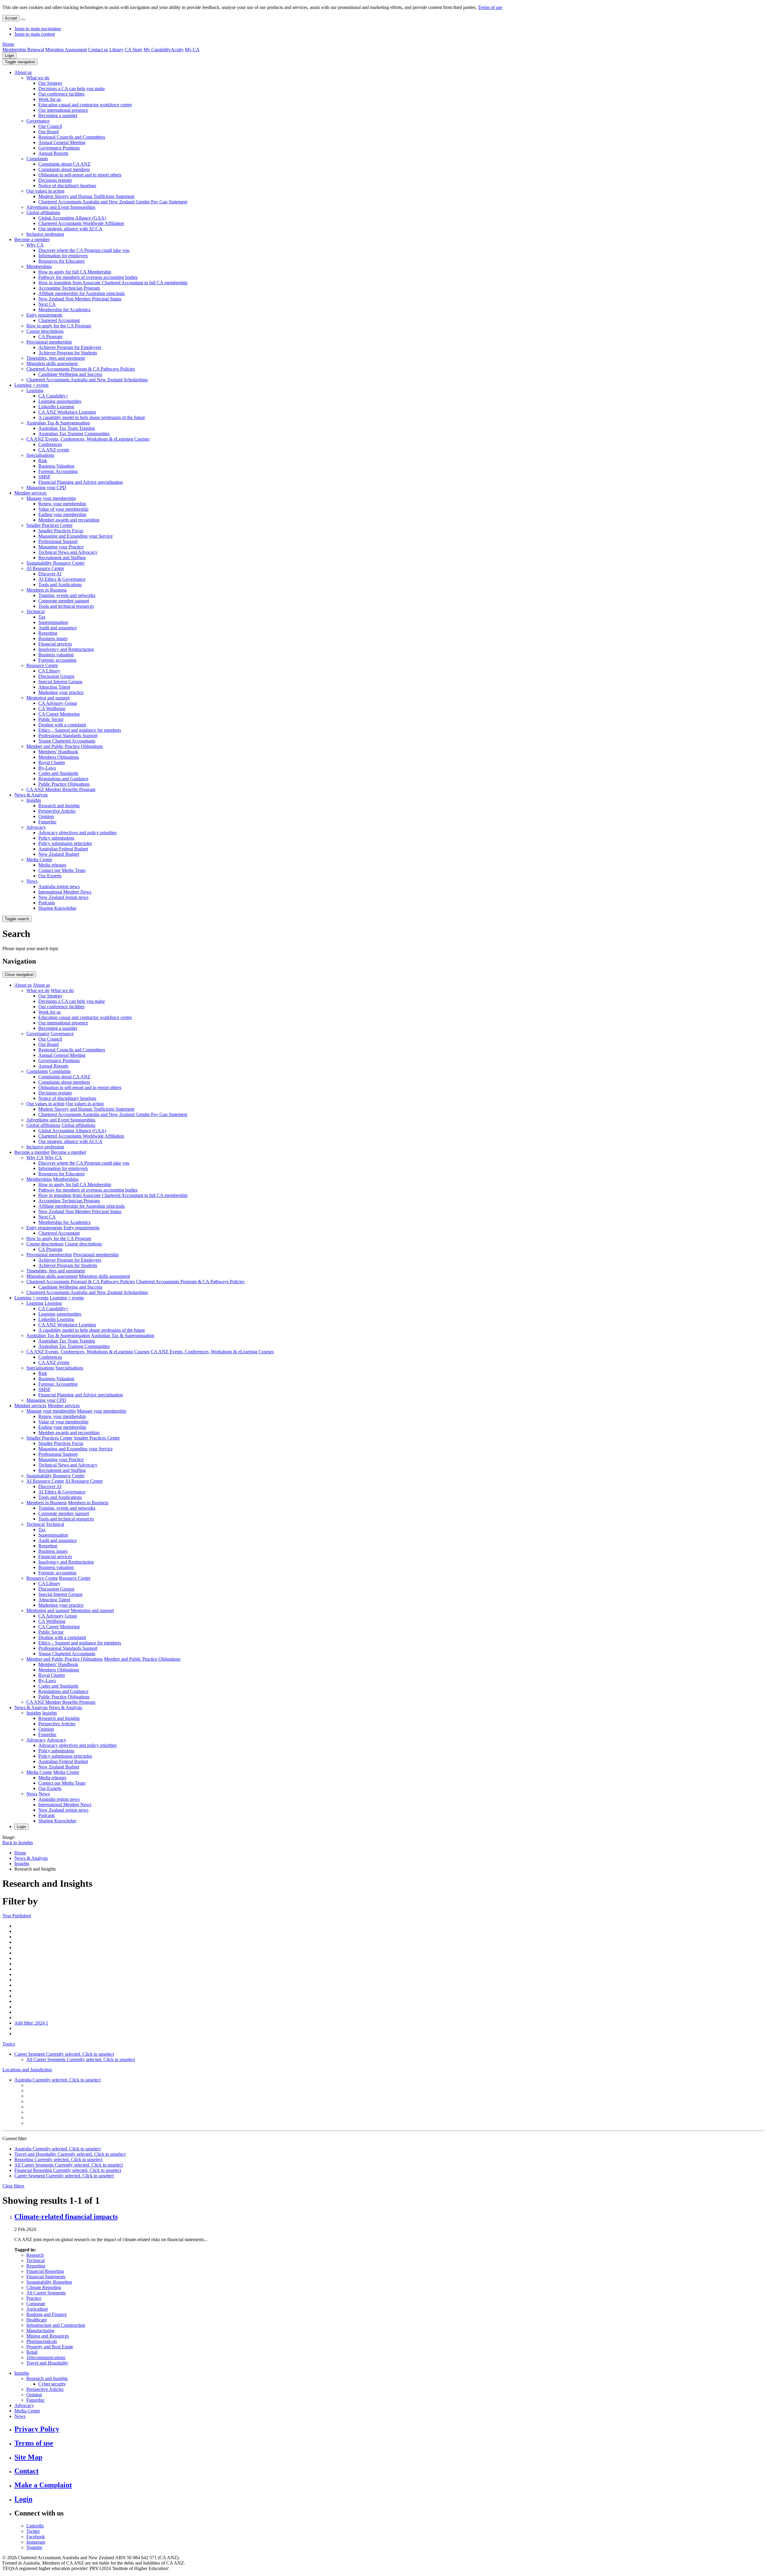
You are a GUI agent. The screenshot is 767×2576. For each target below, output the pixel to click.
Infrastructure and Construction (56, 2325)
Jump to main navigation (38, 29)
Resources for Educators (61, 261)
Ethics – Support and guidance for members (80, 730)
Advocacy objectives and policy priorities (77, 833)
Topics (9, 2044)
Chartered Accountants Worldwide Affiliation (81, 223)
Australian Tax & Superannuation (58, 423)
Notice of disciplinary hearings (67, 186)
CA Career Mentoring (59, 714)
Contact (27, 2471)
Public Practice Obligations (64, 784)
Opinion (46, 816)
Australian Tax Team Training (67, 428)
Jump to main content (35, 34)
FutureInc (47, 822)
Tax (42, 617)
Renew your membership (62, 504)
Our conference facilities (61, 94)
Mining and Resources (48, 2336)
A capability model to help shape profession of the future (92, 417)
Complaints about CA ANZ (64, 164)
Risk (43, 461)
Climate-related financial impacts (66, 2217)
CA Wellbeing (52, 709)
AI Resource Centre (45, 568)
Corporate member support (64, 601)
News (32, 881)
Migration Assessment (66, 50)
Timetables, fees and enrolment (56, 358)
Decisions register (55, 180)
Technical (36, 612)
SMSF (44, 477)
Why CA (35, 245)
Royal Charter (52, 762)
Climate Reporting (44, 2287)
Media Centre (39, 860)
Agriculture (37, 2309)
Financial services (55, 644)
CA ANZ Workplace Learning (67, 412)
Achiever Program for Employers (70, 347)
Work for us (50, 99)
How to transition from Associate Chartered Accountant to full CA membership (113, 283)
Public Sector (51, 719)
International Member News (65, 892)
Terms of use (490, 7)
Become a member (32, 239)
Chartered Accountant (59, 320)
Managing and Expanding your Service (76, 536)
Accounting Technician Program (69, 288)
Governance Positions (59, 148)
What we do (38, 78)
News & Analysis (31, 795)
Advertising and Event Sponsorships (61, 207)
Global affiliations (43, 213)
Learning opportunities (60, 401)
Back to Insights (18, 1843)
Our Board (49, 132)
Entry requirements (44, 315)
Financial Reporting (45, 2271)
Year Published (17, 1916)
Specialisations (40, 455)
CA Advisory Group (58, 703)
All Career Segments (46, 2293)
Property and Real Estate (50, 2347)
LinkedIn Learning (56, 407)
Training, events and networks (67, 595)
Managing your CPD (46, 487)
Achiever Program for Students (68, 353)
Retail (32, 2352)
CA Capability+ (53, 396)
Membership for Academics (64, 310)
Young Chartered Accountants (67, 741)
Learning (35, 390)
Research (35, 2255)
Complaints (37, 159)
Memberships (39, 266)
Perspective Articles (57, 811)
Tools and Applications (60, 585)
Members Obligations (59, 757)
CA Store (133, 50)
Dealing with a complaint (62, 725)
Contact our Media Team (62, 870)
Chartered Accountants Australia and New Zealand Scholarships (87, 380)
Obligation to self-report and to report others (80, 175)
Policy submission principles (65, 843)
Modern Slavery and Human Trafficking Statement (86, 196)
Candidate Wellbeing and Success (70, 374)
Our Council (50, 126)
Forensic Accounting (58, 471)
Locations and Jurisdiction (27, 2070)
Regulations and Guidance (63, 779)
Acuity (177, 50)
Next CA (47, 304)
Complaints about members (64, 169)
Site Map (28, 2457)
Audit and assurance (58, 628)
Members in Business (47, 590)
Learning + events (31, 385)
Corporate (36, 2304)
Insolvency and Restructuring (66, 649)
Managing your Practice (61, 547)
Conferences (50, 444)
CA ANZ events (54, 450)
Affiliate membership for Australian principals (81, 293)
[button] (20, 62)
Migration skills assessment (52, 363)
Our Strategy (50, 83)
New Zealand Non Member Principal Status (80, 299)
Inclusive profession (45, 234)
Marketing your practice (61, 692)
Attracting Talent (54, 687)
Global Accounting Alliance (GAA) (72, 218)
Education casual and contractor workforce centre (85, 105)
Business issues (53, 638)
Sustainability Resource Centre (55, 563)
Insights (34, 800)
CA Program (50, 337)
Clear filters (13, 2186)
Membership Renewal (23, 50)
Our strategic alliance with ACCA (70, 229)
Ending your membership (62, 514)
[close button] (23, 19)
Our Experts (50, 876)
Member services (30, 493)
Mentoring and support (48, 698)
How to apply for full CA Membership (75, 272)
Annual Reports (53, 153)
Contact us (98, 50)
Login (9, 56)
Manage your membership (51, 498)
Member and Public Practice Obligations (65, 746)
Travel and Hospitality (47, 2363)
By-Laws (47, 768)
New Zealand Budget (59, 854)
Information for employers (63, 256)
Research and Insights (59, 806)
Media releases (52, 865)
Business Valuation (56, 466)
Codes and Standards (58, 773)
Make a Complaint (43, 2485)
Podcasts (47, 903)
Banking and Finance (47, 2314)
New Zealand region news (63, 897)
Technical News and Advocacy (68, 552)
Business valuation (56, 655)
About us (23, 72)
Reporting (48, 633)
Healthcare (37, 2320)
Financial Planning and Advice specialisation (81, 482)
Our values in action (45, 191)
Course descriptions (45, 331)
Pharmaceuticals (42, 2341)
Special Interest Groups (60, 682)
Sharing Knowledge (57, 908)
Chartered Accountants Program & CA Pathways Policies (81, 369)
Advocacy (36, 827)
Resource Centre (42, 665)
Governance (38, 121)
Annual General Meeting (62, 142)
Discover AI (50, 574)
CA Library (49, 671)
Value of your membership (63, 509)
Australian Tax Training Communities (74, 434)
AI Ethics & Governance (62, 579)
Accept (11, 18)
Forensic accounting (57, 660)
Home (8, 44)
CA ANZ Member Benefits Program (61, 789)
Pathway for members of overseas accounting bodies (88, 277)
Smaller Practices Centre (49, 525)
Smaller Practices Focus (61, 531)
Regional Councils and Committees (72, 137)
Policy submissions (56, 838)
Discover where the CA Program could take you (84, 250)
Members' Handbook (58, 752)
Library (116, 50)
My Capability (157, 50)
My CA (192, 50)
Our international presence (63, 110)
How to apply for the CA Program (59, 326)
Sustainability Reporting (49, 2282)
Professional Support (58, 541)
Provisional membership (49, 342)
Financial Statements (46, 2277)
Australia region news (59, 886)
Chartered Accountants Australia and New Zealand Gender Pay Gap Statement (113, 202)
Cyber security (52, 2384)
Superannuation (53, 622)
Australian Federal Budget (63, 849)
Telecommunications (46, 2357)
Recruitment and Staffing (62, 558)
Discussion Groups (56, 676)
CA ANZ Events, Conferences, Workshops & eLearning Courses (88, 439)
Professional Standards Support (68, 736)
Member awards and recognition (69, 520)
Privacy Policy (37, 2429)
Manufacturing (40, 2331)
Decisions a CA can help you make (72, 89)
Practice (34, 2298)
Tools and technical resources (66, 606)
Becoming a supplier (58, 115)
